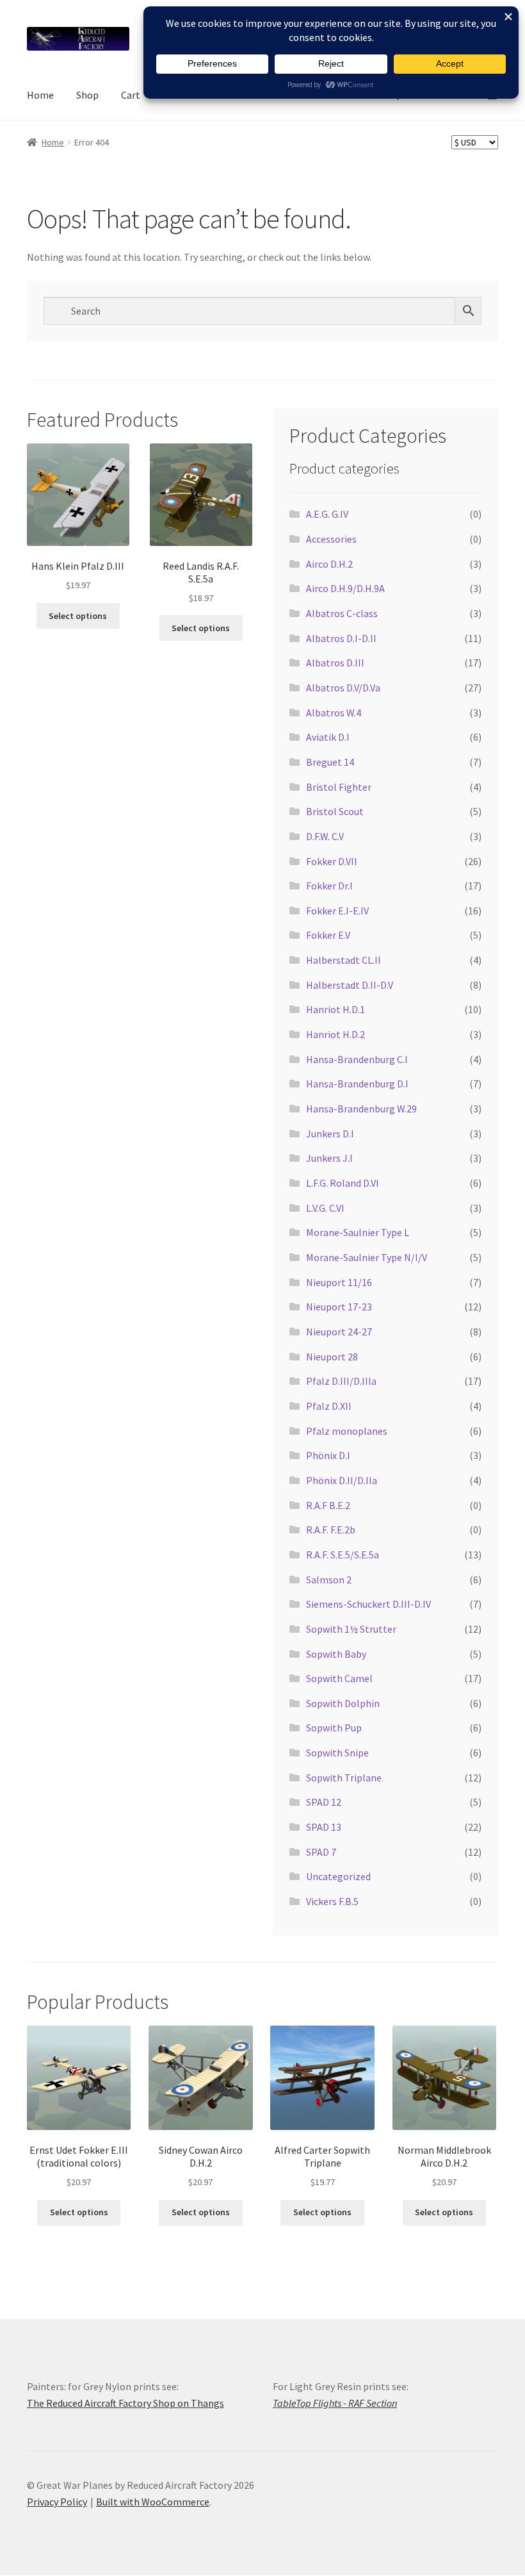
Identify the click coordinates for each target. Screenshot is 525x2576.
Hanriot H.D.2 (335, 1034)
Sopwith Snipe (337, 1753)
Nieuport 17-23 (339, 1307)
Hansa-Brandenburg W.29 (361, 1109)
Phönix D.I (328, 1455)
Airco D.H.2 (329, 564)
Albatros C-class (342, 613)
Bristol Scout (335, 811)
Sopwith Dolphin (343, 1703)
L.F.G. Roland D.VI (343, 1183)
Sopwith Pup (334, 1728)
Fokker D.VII (332, 861)
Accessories (331, 539)
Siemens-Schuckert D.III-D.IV (368, 1604)
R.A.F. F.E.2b (331, 1530)
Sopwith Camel (339, 1678)
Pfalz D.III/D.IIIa (341, 1381)
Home (40, 95)
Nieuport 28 (332, 1357)
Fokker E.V (328, 935)
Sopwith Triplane (344, 1778)
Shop (87, 95)
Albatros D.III (335, 663)
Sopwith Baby (336, 1654)
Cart (131, 95)
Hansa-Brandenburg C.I (357, 1059)
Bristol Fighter (339, 787)
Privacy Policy (57, 2502)
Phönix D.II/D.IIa (342, 1480)
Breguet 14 (330, 762)
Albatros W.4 (334, 713)
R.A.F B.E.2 (328, 1505)
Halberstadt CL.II (343, 960)
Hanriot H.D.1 (335, 1009)
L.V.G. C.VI (325, 1208)
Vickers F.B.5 (332, 1901)
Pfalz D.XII (329, 1406)
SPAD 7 (321, 1852)
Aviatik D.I (328, 737)
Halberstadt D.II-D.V (350, 985)
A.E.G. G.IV (327, 514)
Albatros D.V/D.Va (343, 688)
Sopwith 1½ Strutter (351, 1629)
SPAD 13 (324, 1827)
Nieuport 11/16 (339, 1282)
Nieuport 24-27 (339, 1332)
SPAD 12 (324, 1802)
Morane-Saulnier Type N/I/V (367, 1257)
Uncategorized (338, 1876)
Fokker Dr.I (329, 886)
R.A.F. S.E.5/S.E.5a (343, 1555)
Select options (78, 616)
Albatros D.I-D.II (341, 638)
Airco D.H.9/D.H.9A (345, 588)
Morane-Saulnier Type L (358, 1232)
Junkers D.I (330, 1134)
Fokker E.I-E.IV (337, 911)
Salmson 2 (329, 1580)
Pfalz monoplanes (347, 1431)
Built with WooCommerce (153, 2502)
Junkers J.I (329, 1158)
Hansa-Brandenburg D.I (357, 1084)
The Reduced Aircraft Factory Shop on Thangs (125, 2403)
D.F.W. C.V (325, 836)
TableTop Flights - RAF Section (335, 2403)
